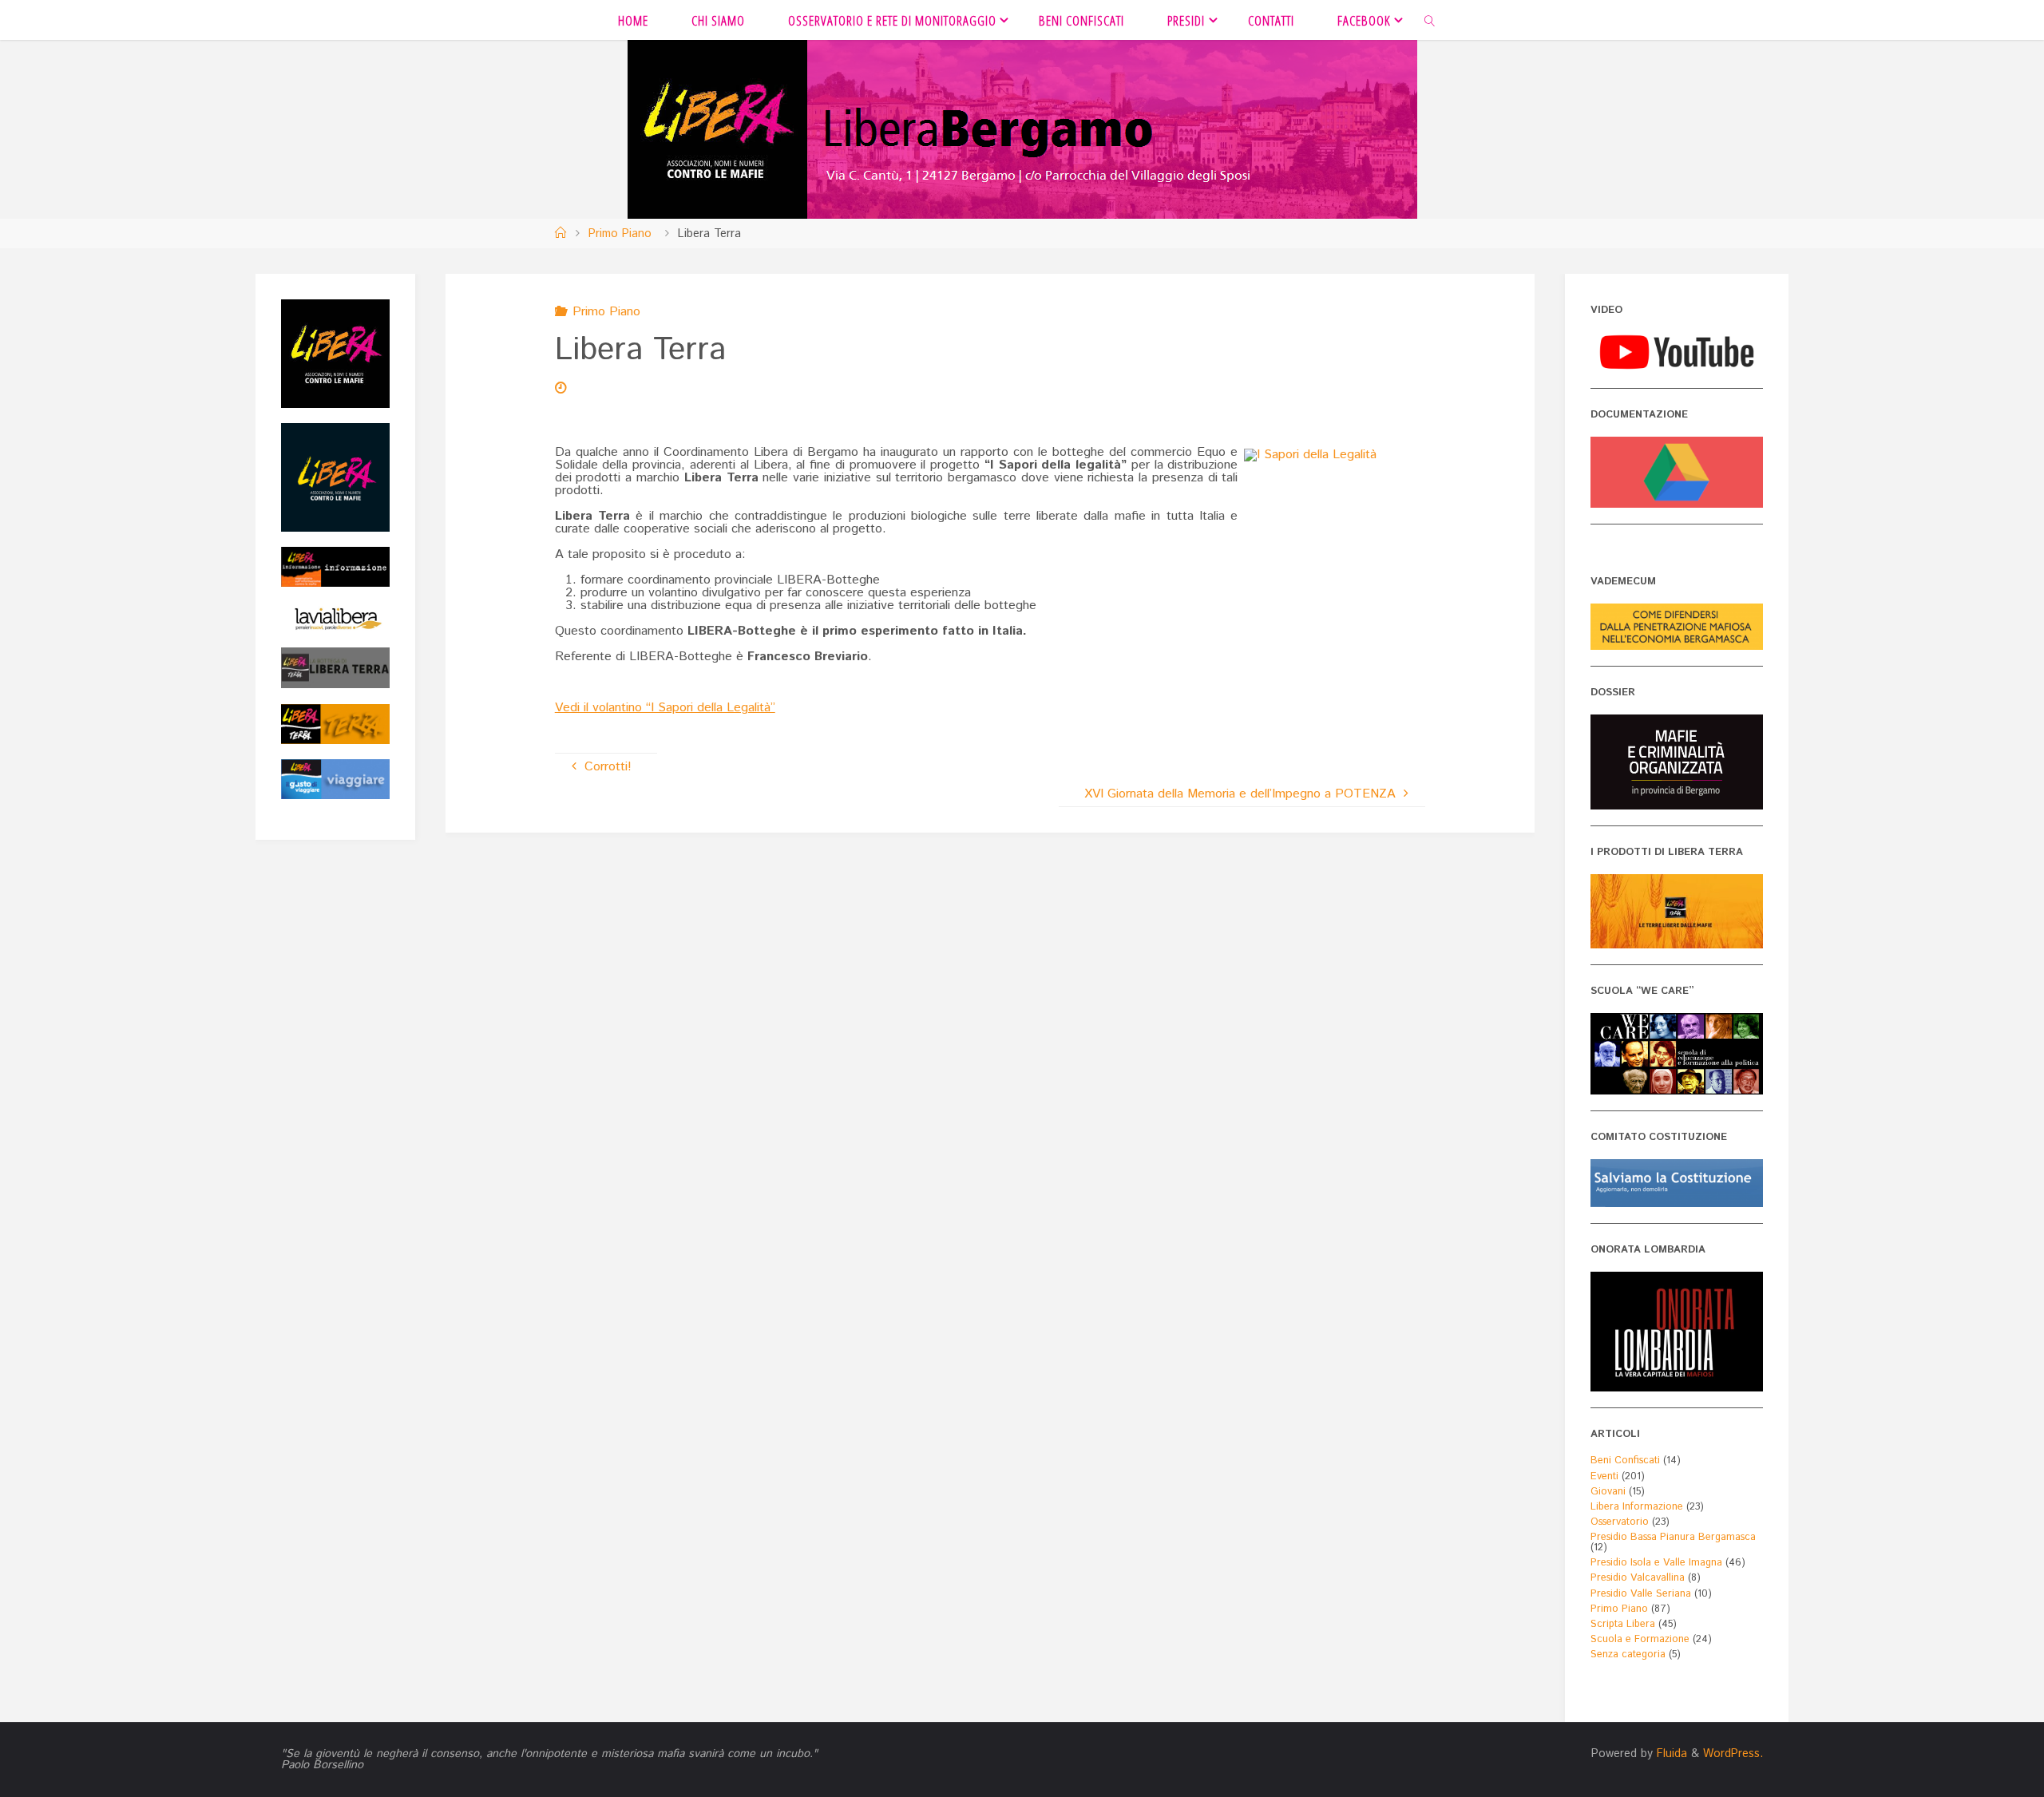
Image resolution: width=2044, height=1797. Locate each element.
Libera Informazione (1637, 1507)
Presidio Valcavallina (1638, 1578)
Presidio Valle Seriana (1641, 1594)
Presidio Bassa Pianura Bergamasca (1673, 1537)
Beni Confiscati (1625, 1461)
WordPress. (1733, 1754)
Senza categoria (1628, 1655)
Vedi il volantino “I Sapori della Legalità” (665, 708)
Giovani (1608, 1492)
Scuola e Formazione (1640, 1639)
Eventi (1604, 1476)
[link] (1430, 20)
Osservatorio (1620, 1522)
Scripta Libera (1623, 1624)
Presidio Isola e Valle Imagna (1656, 1563)
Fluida (1670, 1754)
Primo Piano (620, 234)
